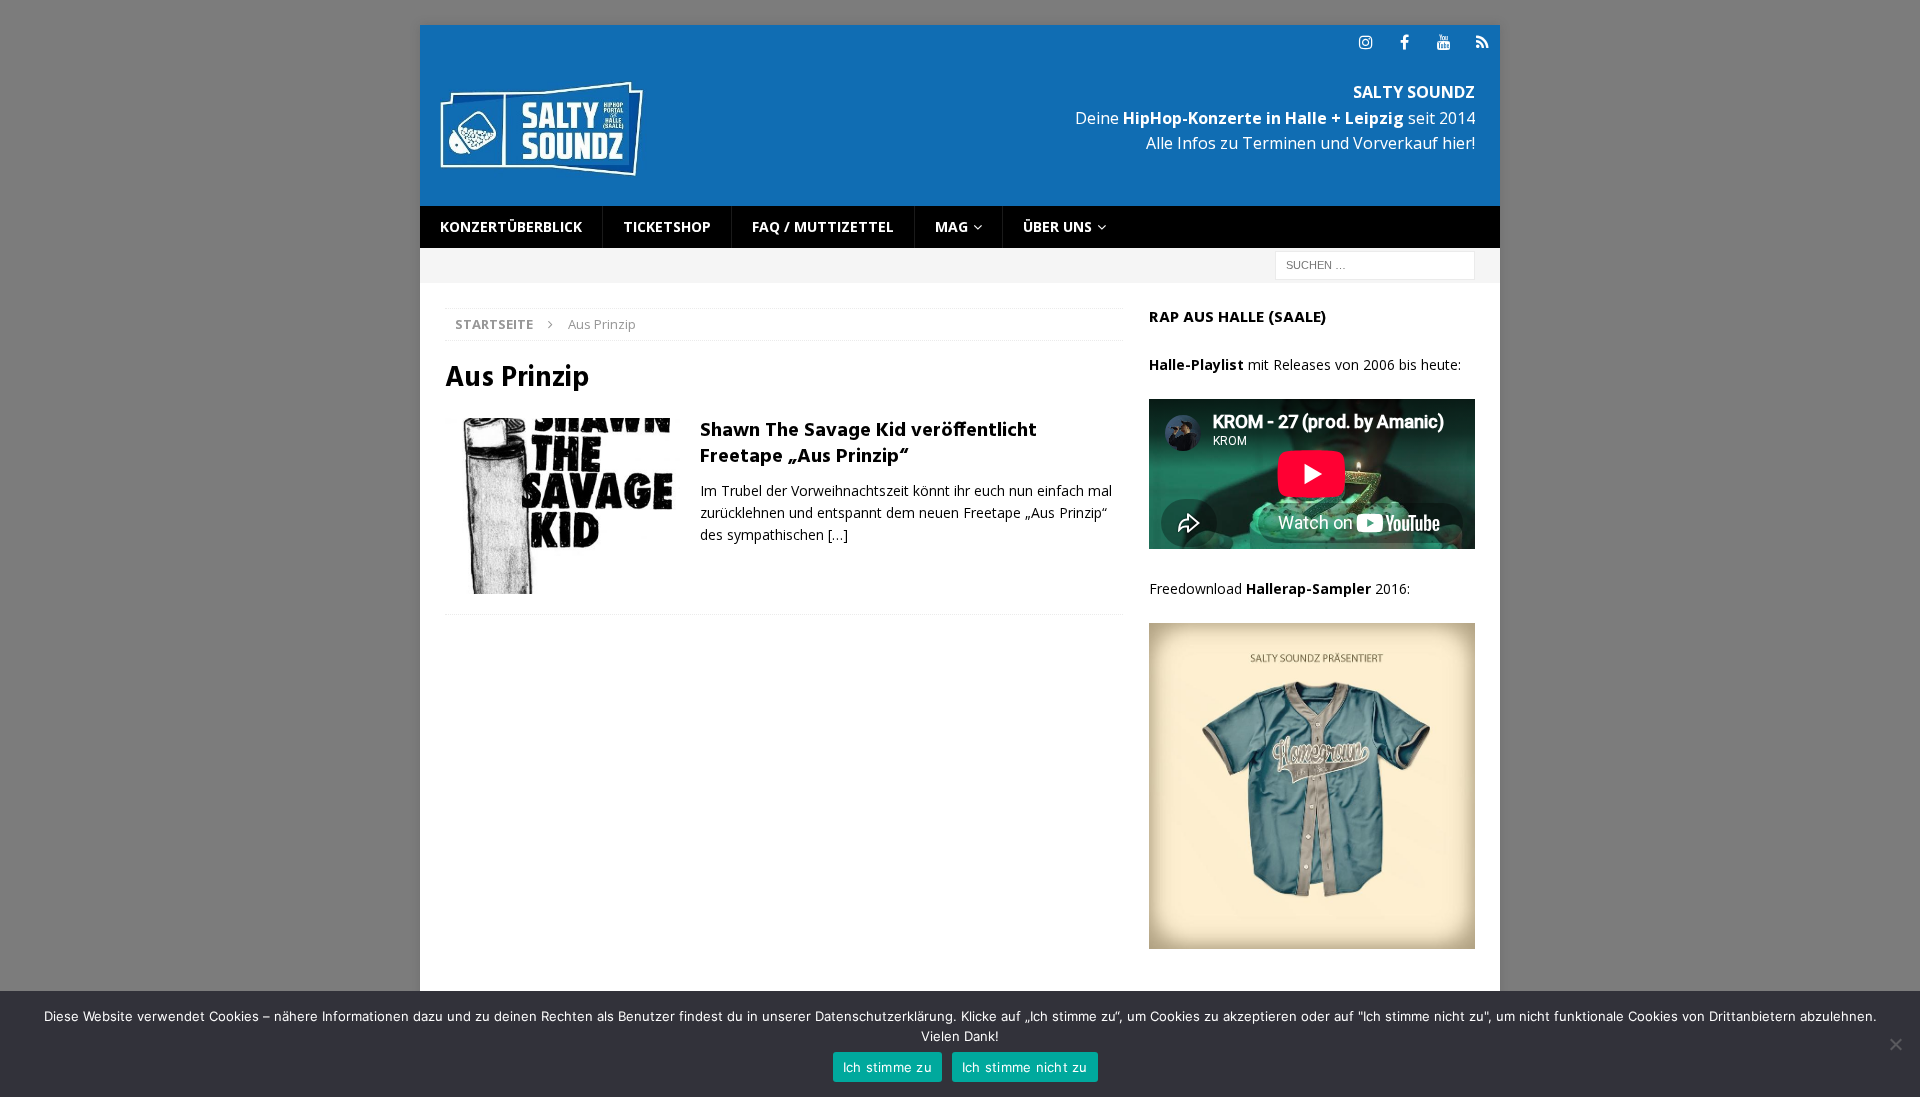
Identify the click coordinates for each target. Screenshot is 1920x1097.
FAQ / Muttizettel (823, 226)
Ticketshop (667, 226)
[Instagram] (1365, 42)
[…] (838, 534)
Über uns (1057, 226)
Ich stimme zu (887, 1067)
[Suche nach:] (1375, 264)
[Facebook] (1404, 42)
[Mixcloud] (1482, 42)
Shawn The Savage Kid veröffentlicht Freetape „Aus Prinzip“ (868, 444)
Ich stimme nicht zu (1025, 1067)
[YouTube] (1443, 42)
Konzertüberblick (511, 226)
